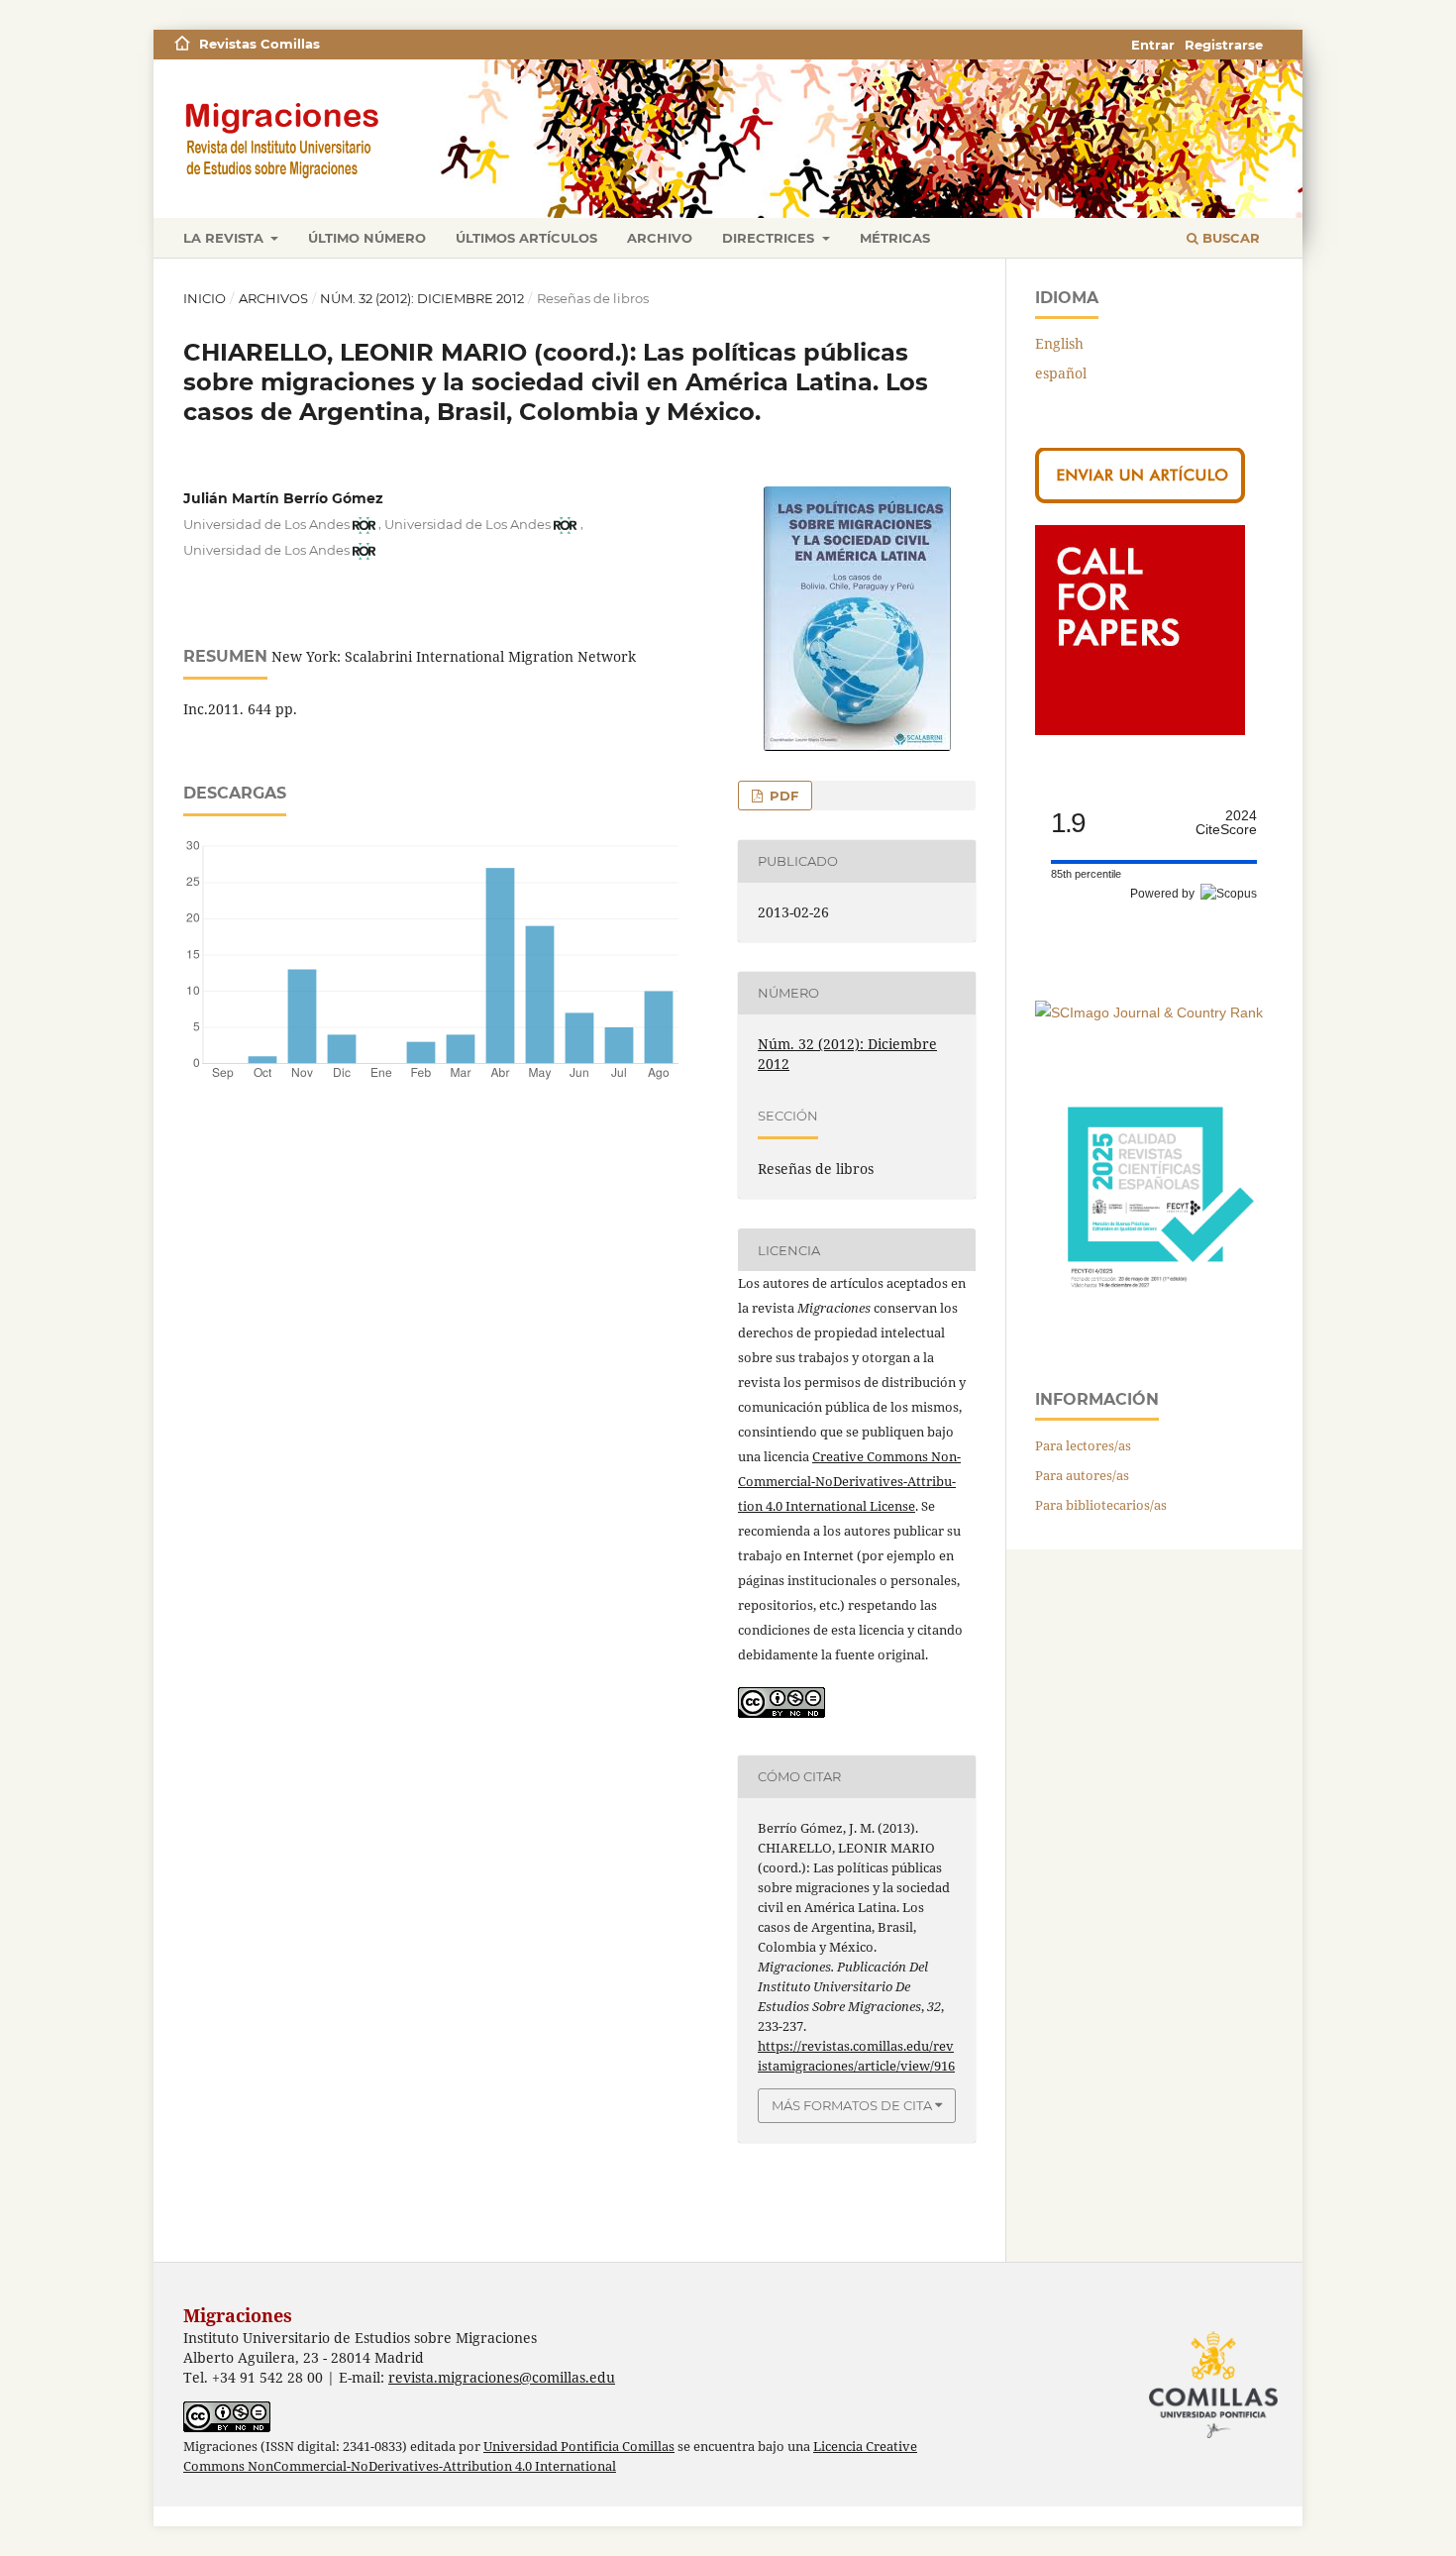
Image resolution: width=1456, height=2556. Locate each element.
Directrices (770, 238)
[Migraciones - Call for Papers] (1140, 730)
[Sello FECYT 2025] (1154, 1317)
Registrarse (1224, 45)
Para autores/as (1082, 1475)
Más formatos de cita (852, 2105)
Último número (367, 238)
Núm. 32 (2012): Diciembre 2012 (422, 298)
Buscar (1229, 238)
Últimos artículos (526, 238)
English (1059, 343)
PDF (782, 796)
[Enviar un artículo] (1140, 498)
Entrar (1153, 45)
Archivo (660, 238)
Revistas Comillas (260, 44)
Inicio (205, 298)
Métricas (895, 238)
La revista (225, 238)
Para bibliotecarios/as (1101, 1505)
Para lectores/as (1083, 1445)
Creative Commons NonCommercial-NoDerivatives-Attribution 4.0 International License (849, 1481)
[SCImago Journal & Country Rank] (1149, 1012)
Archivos (273, 298)
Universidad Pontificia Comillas (579, 2447)
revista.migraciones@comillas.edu (502, 2377)
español (1061, 373)
